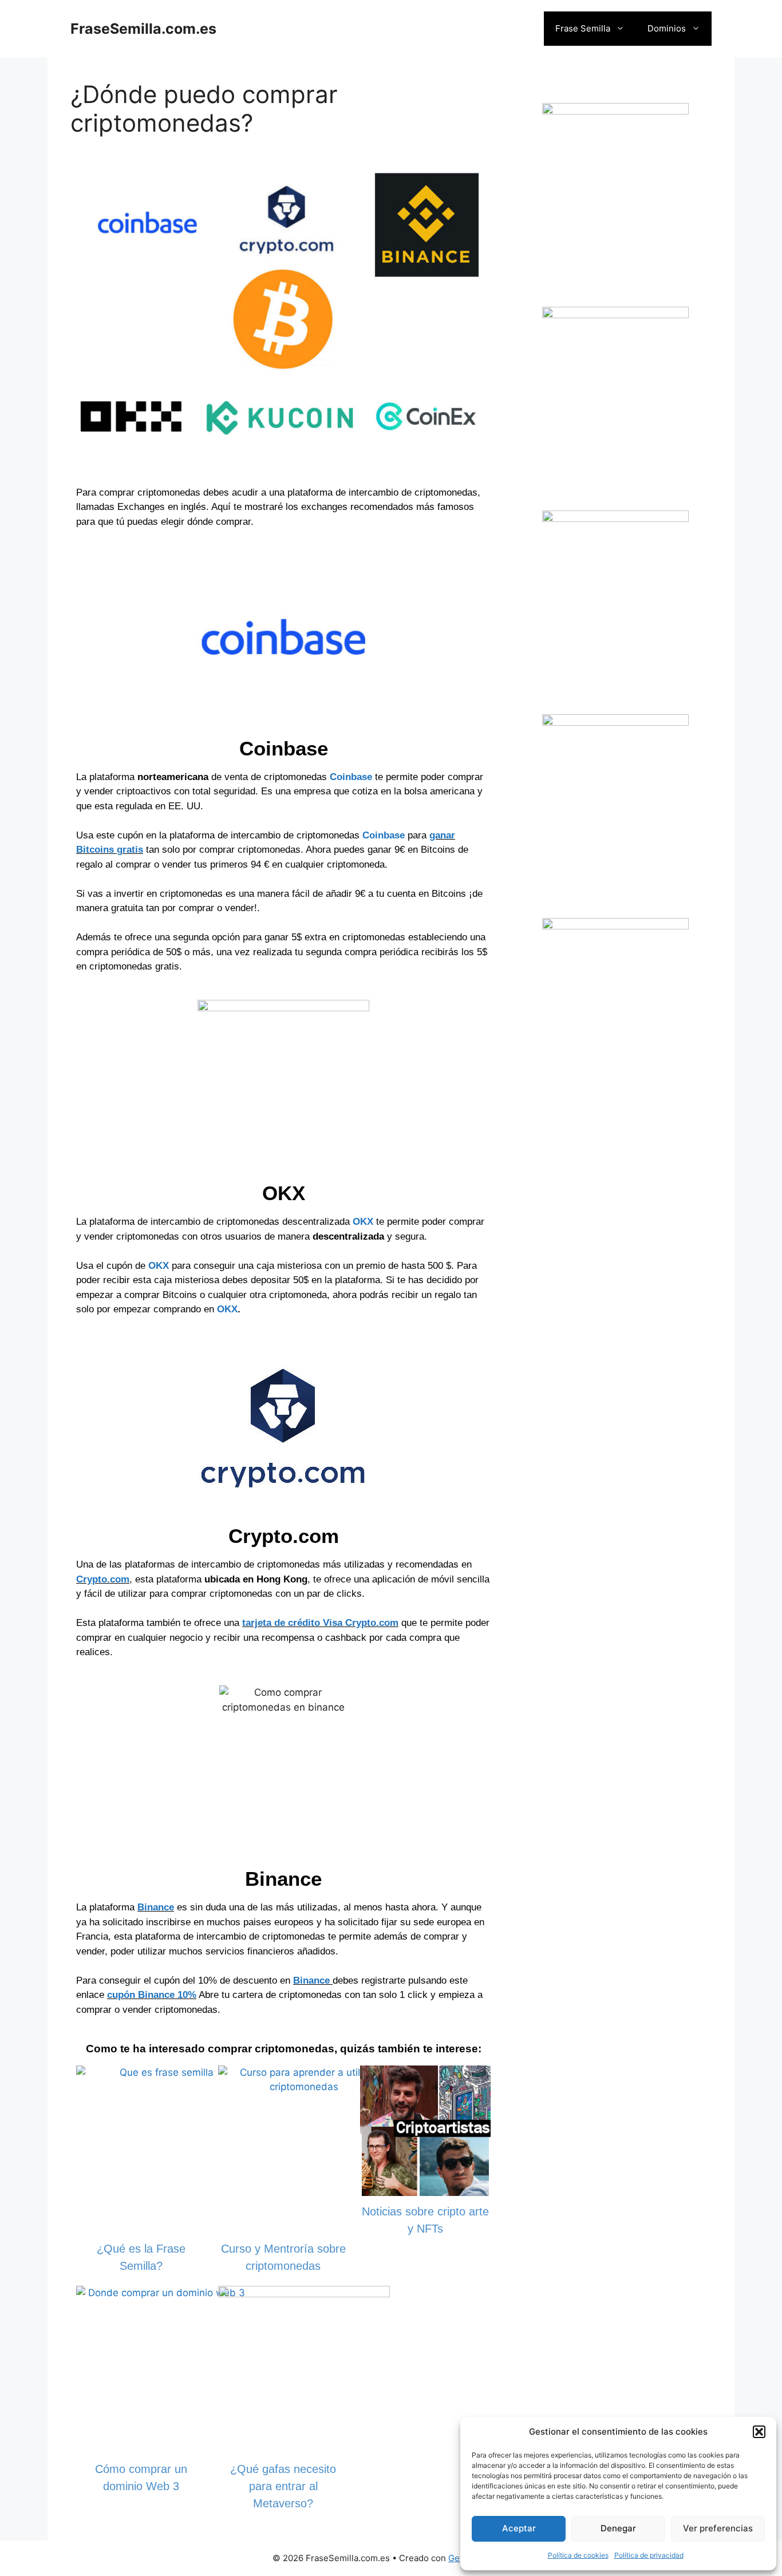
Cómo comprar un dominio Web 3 (141, 2478)
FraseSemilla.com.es (143, 29)
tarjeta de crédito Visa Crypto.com (320, 1623)
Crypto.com (103, 1579)
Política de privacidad (649, 2555)
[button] (759, 2432)
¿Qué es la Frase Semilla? (141, 2257)
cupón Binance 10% (152, 1995)
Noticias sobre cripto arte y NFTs (425, 2220)
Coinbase (351, 777)
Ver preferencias (718, 2528)
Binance (156, 1907)
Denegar (618, 2528)
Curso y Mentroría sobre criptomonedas (283, 2257)
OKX (363, 1222)
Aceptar (519, 2528)
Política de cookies (578, 2555)
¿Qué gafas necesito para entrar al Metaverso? (283, 2486)
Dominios (667, 28)
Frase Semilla (583, 28)
